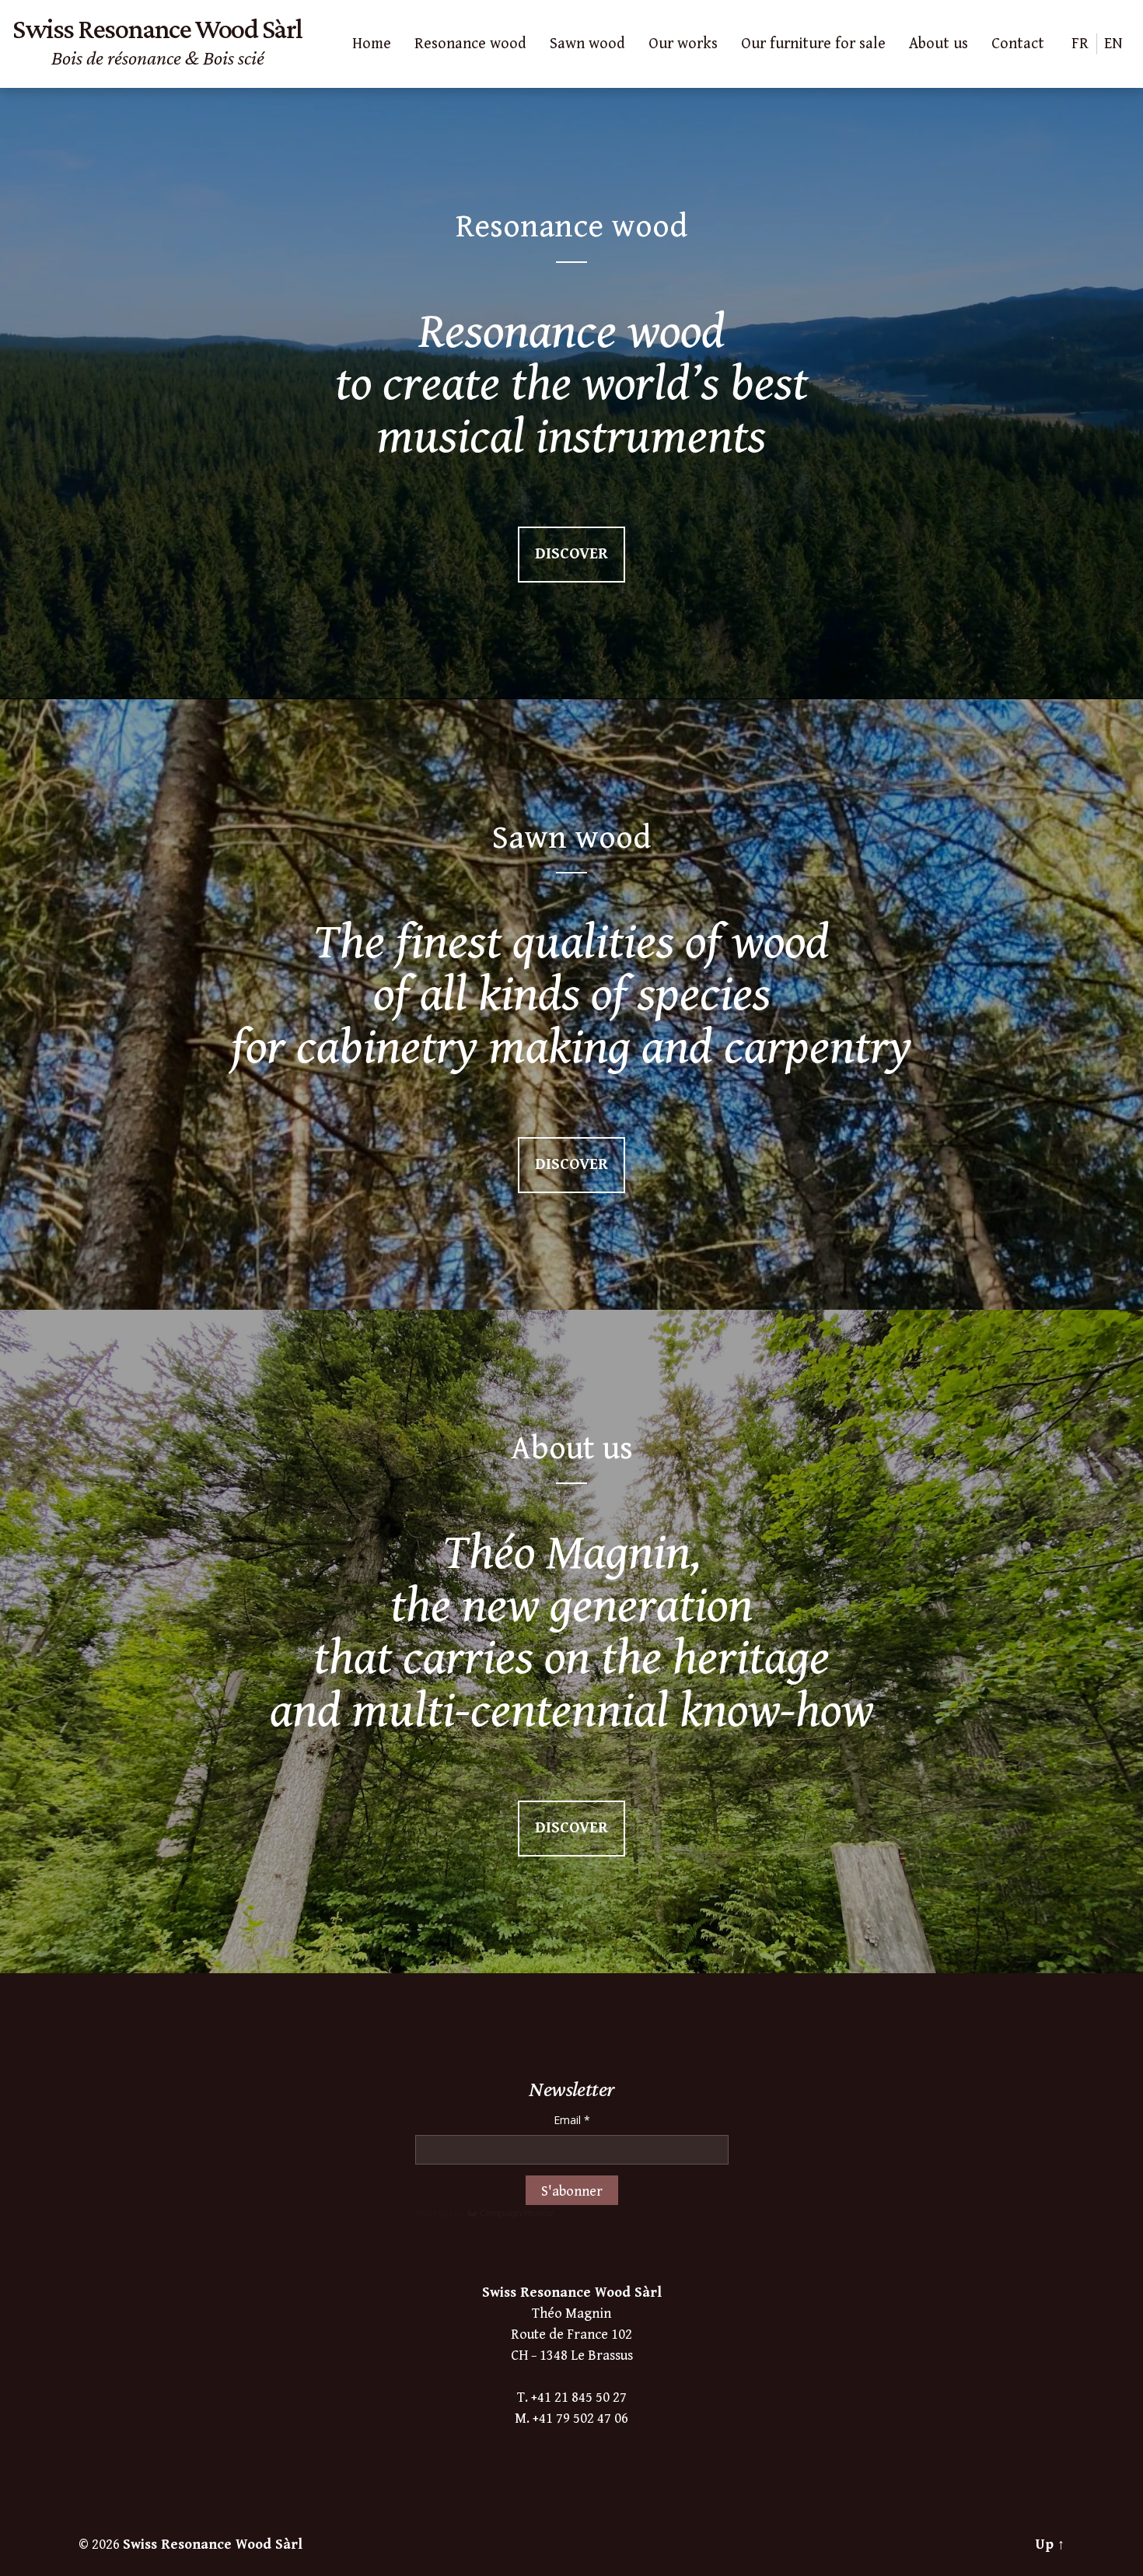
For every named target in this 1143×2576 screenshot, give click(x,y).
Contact (1018, 44)
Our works (683, 44)
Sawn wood (587, 44)
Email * (572, 2120)
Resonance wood (470, 44)
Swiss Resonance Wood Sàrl (213, 2544)
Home (372, 44)
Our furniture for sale (813, 44)
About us (939, 44)
